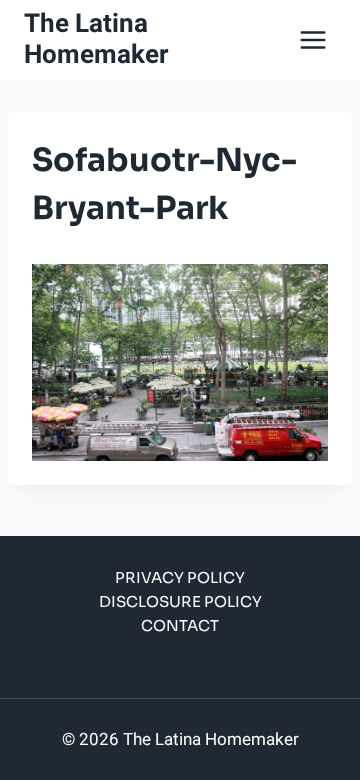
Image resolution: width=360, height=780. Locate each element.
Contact (180, 625)
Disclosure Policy (180, 601)
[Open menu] (312, 39)
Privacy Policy (180, 577)
